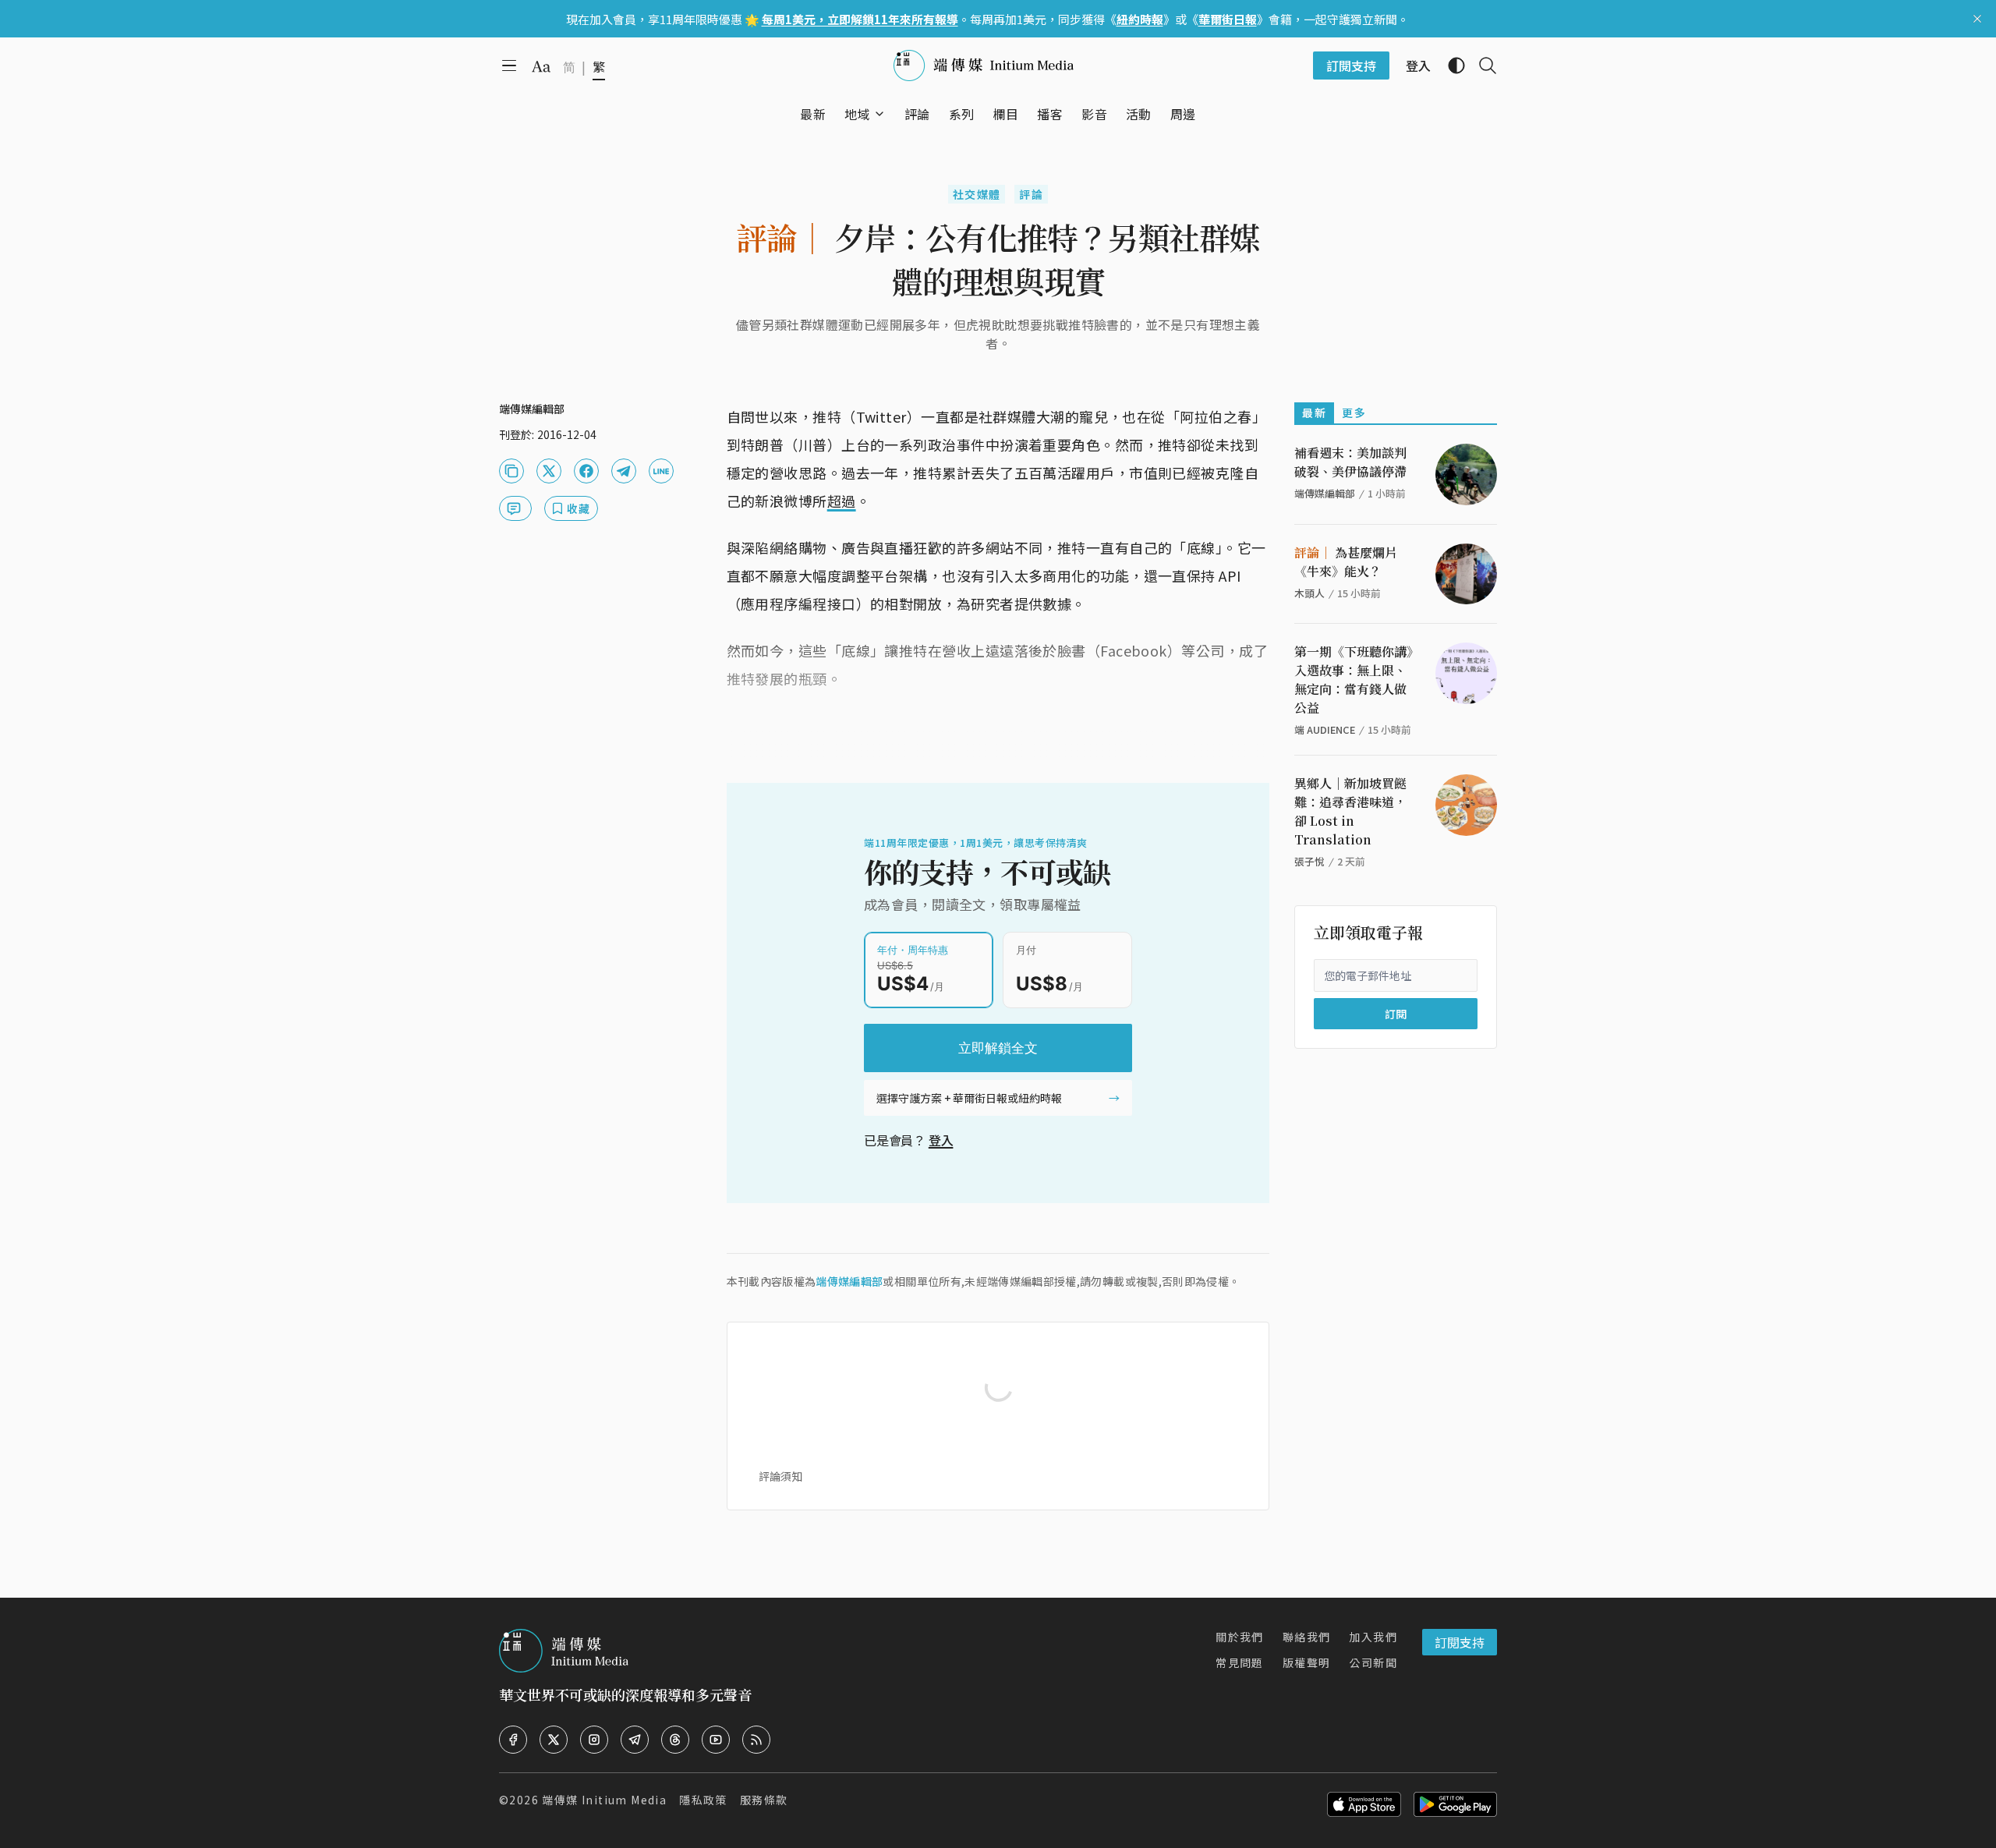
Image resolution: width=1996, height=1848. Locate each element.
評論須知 (780, 1476)
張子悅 (1309, 861)
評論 (1031, 194)
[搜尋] (1481, 65)
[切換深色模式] (1450, 65)
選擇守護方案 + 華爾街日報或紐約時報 (969, 1098)
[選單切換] (879, 114)
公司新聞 (1373, 1662)
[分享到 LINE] (661, 471)
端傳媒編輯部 (849, 1281)
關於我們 (1240, 1637)
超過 (842, 501)
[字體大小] (541, 66)
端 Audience (1325, 729)
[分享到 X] (549, 471)
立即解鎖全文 (998, 1048)
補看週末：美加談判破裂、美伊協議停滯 (1350, 462)
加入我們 (1373, 1637)
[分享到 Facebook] (586, 471)
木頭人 (1309, 593)
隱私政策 (703, 1800)
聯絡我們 (1307, 1637)
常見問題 (1240, 1662)
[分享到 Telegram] (624, 471)
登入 (941, 1140)
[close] (1977, 19)
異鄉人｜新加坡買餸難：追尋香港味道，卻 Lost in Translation (1350, 811)
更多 (1354, 412)
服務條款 (764, 1800)
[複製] (511, 471)
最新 (1314, 412)
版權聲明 (1307, 1662)
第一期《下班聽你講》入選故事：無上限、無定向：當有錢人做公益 (1354, 680)
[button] (857, 114)
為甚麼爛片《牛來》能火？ (1346, 562)
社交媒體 (977, 194)
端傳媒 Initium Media (604, 1800)
